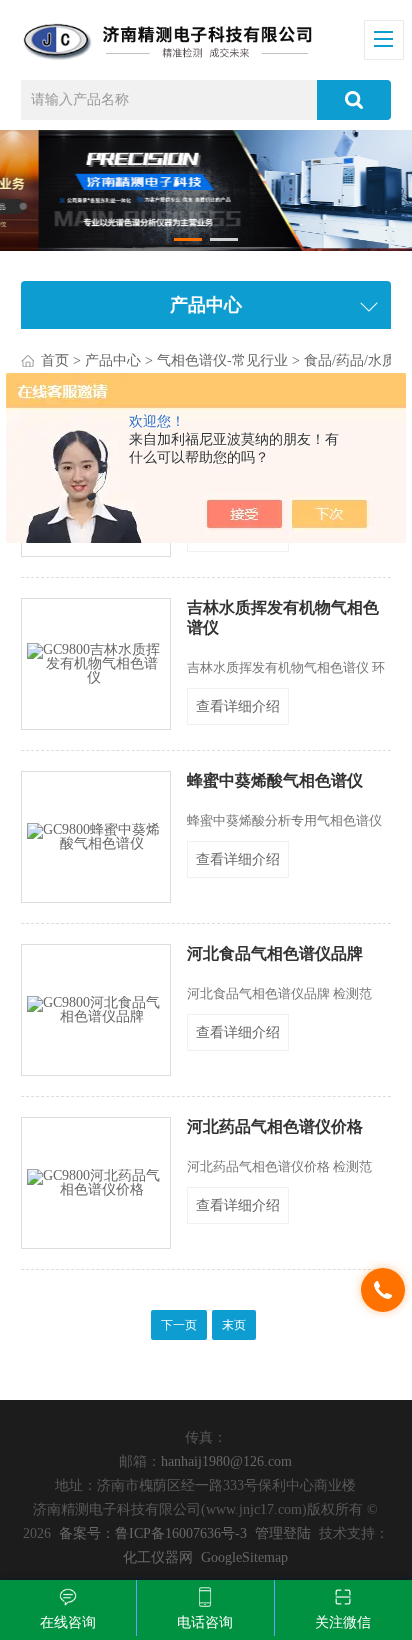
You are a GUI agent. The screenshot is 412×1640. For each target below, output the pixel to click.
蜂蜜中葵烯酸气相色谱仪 (275, 780)
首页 (55, 360)
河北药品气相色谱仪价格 (275, 1126)
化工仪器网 (158, 1557)
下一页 (179, 1325)
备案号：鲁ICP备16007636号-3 (153, 1533)
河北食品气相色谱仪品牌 (275, 953)
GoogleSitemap (244, 1557)
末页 (234, 1325)
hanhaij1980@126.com (226, 1461)
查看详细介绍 (238, 706)
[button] (187, 239)
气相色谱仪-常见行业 (222, 360)
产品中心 (113, 360)
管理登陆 (283, 1533)
